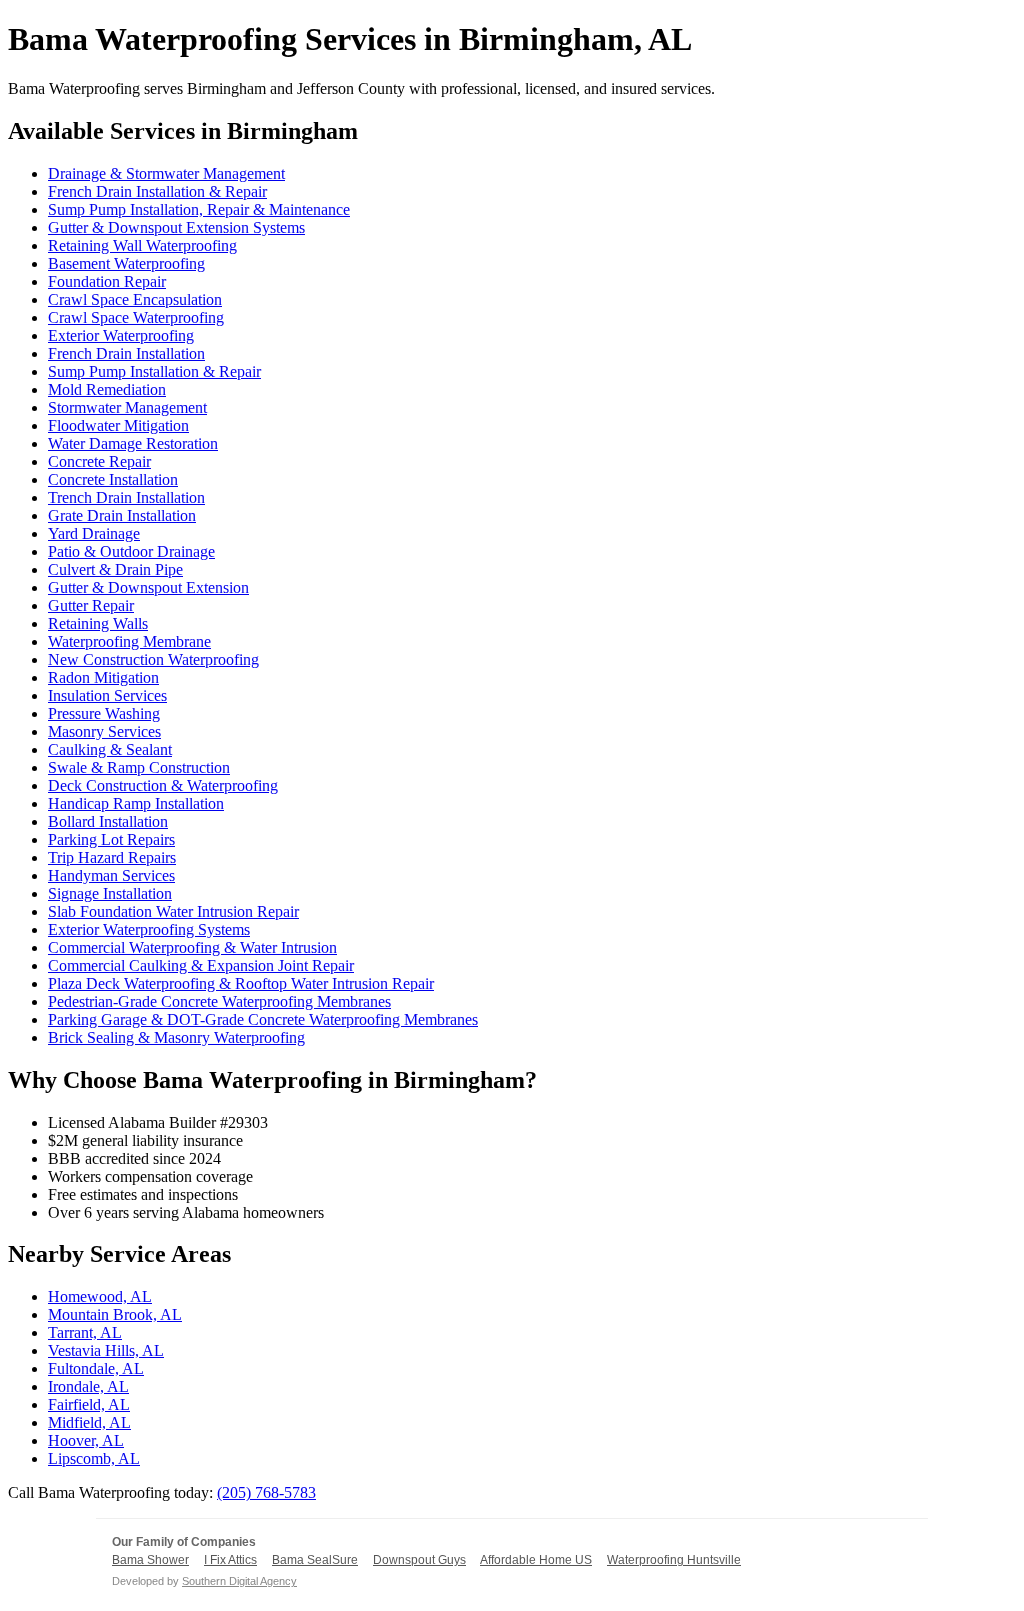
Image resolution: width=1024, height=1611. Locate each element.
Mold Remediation (107, 389)
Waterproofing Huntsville (674, 1560)
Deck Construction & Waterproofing (163, 785)
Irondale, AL (88, 1386)
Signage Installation (110, 893)
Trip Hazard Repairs (112, 857)
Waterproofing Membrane (129, 641)
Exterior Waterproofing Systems (149, 929)
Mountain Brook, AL (115, 1314)
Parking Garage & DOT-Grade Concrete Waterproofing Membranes (263, 1019)
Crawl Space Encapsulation (135, 299)
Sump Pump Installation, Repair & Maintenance (199, 209)
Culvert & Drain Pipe (115, 569)
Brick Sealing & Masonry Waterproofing (176, 1037)
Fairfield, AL (89, 1404)
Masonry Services (104, 731)
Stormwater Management (127, 407)
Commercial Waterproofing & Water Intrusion (192, 947)
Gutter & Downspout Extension (148, 587)
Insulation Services (107, 695)
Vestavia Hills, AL (106, 1350)
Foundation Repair (107, 281)
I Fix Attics (230, 1560)
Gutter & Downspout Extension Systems (176, 227)
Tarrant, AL (85, 1332)
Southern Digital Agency (239, 1581)
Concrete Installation (113, 479)
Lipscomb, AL (94, 1458)
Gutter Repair (91, 605)
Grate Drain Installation (122, 515)
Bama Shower (150, 1560)
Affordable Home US (536, 1560)
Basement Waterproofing (126, 263)
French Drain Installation (126, 353)
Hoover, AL (86, 1440)
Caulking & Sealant (110, 749)
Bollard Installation (108, 821)
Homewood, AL (100, 1296)
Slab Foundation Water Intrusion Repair (173, 911)
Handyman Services (111, 875)
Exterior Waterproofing (121, 335)
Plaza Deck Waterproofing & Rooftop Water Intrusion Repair (241, 983)
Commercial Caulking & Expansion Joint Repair (201, 965)
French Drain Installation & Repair (157, 191)
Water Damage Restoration (133, 443)
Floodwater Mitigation (118, 425)
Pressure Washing (104, 713)
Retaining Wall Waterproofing (142, 245)
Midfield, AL (89, 1422)
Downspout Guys (419, 1560)
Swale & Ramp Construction (139, 767)
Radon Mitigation (103, 677)
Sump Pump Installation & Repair (154, 371)
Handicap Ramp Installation (136, 803)
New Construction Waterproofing (153, 659)
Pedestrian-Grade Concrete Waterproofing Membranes (219, 1001)
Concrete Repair (99, 461)
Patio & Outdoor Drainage (131, 551)
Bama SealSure (315, 1560)
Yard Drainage (94, 533)
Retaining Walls (98, 623)
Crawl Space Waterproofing (136, 317)
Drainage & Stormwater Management (166, 173)
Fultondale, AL (96, 1368)
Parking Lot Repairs (111, 839)
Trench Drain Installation (126, 497)
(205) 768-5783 (266, 1492)
